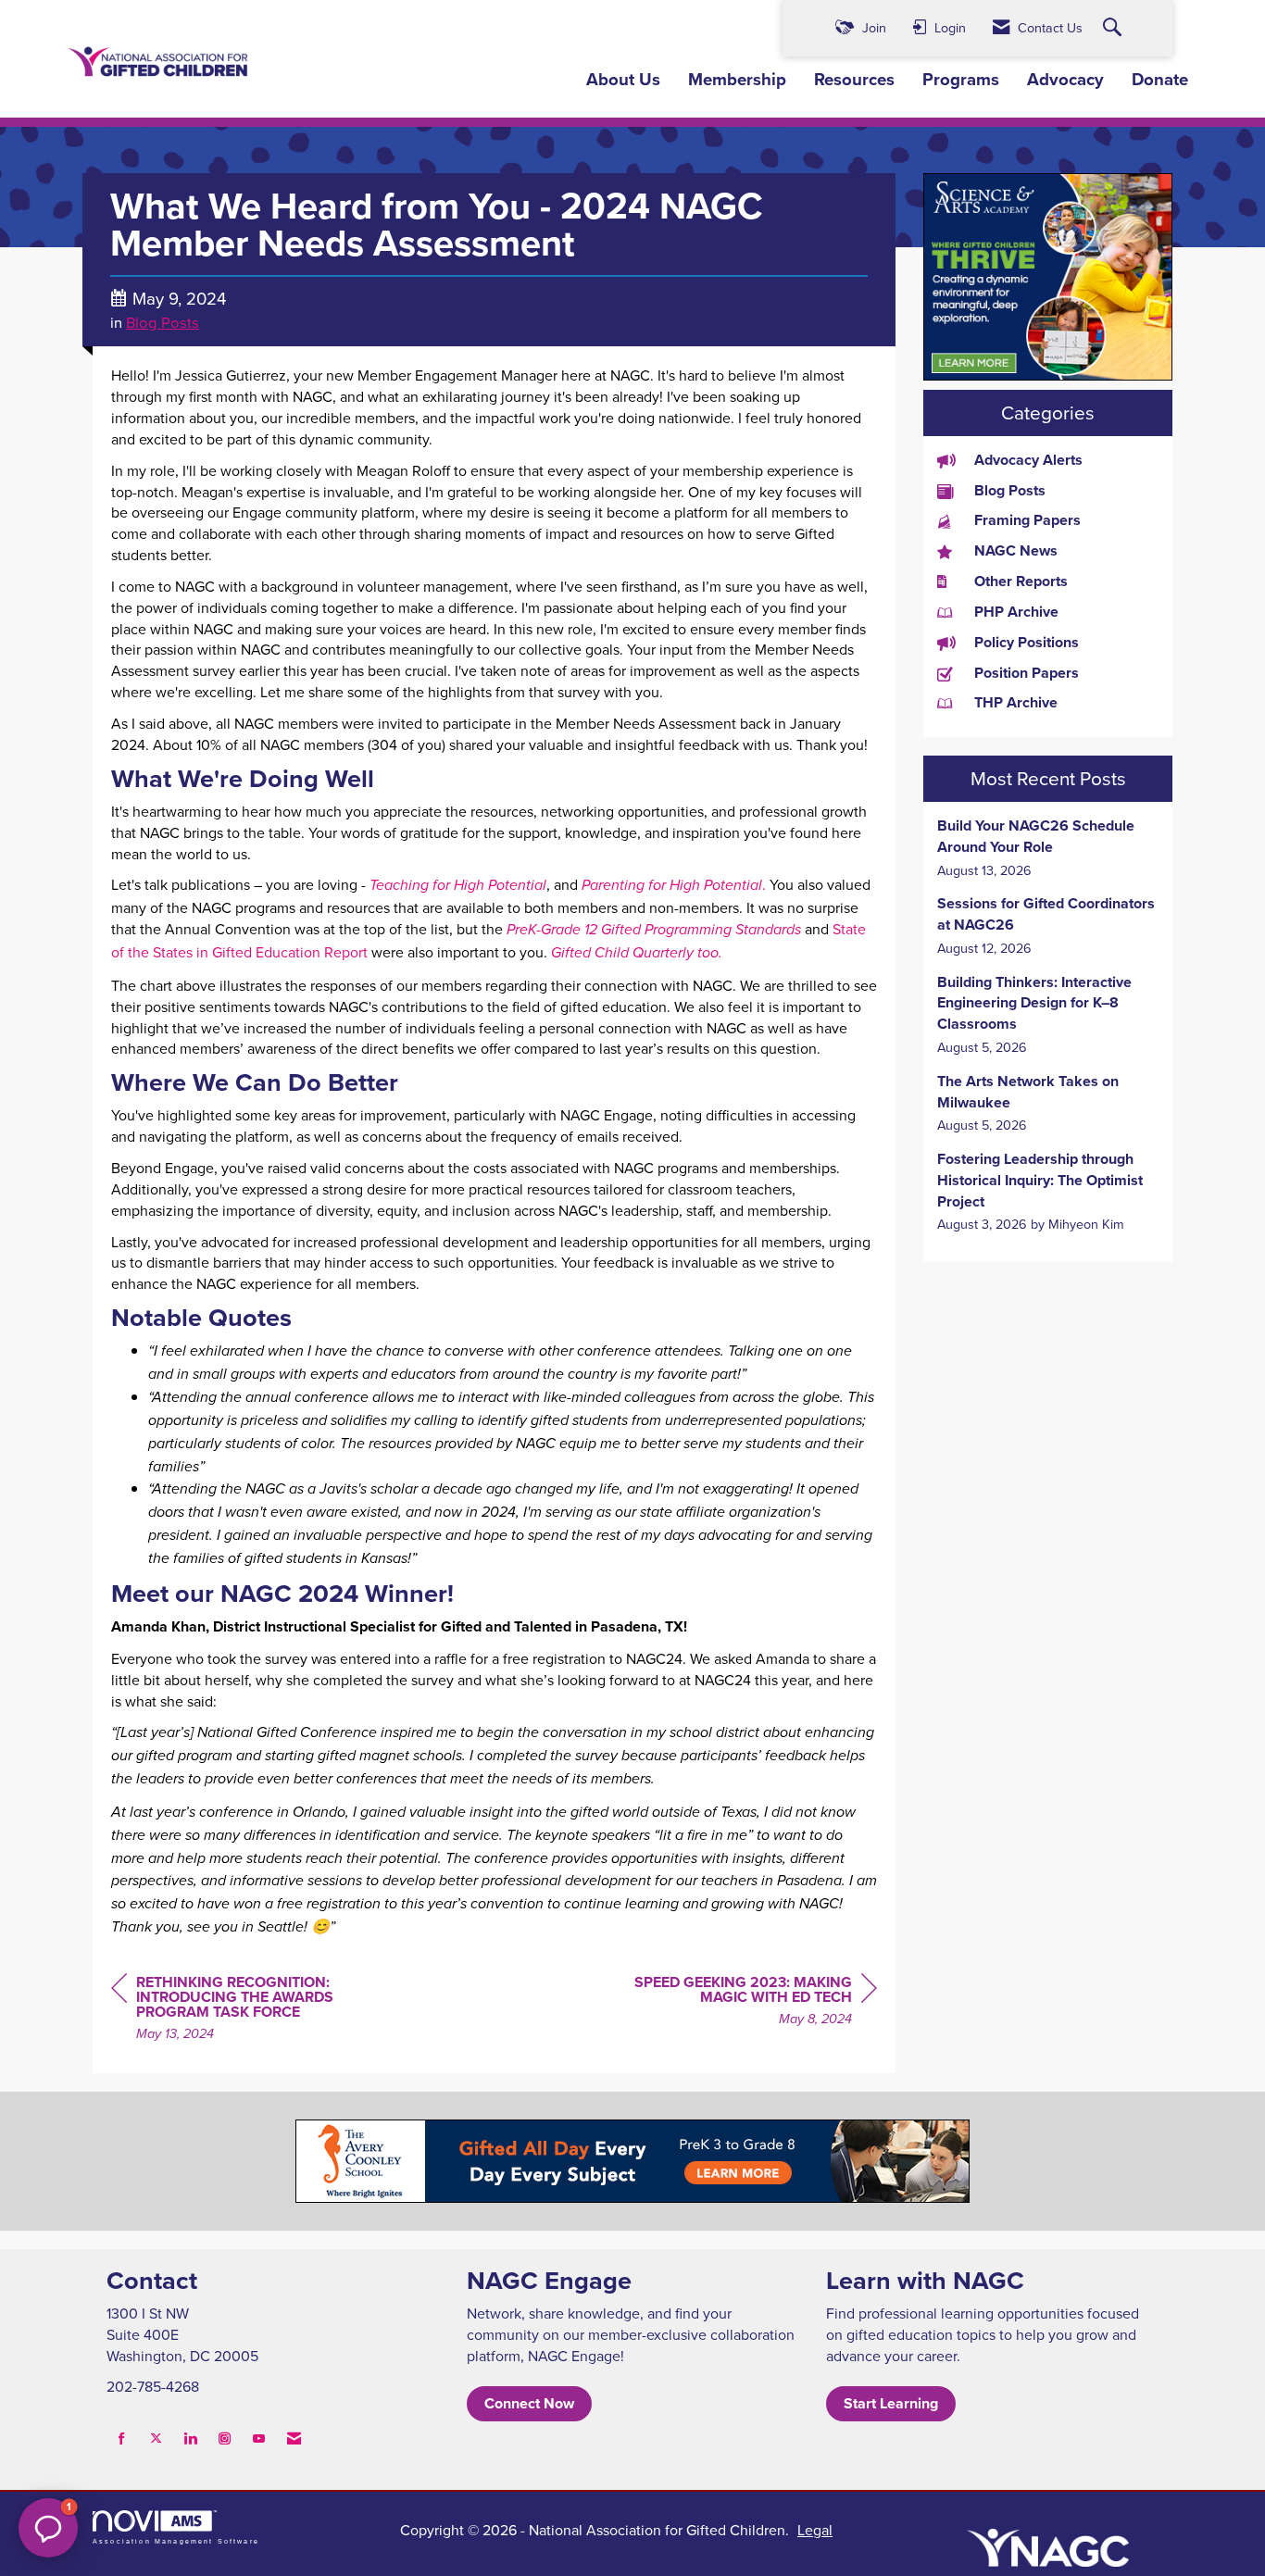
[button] (48, 2528)
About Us (623, 80)
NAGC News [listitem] (1016, 551)
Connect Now (529, 2403)
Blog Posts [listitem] (1010, 491)
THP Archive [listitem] (1016, 703)
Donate (1160, 80)
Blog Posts (163, 322)
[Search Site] (1115, 28)
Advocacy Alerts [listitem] (1028, 460)
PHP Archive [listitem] (1016, 612)
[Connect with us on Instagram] (225, 2438)
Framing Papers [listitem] (1027, 520)
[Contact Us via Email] (294, 2438)
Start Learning (891, 2403)
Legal (815, 2530)
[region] (738, 2003)
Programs (961, 80)
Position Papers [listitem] (1027, 673)
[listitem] (1048, 848)
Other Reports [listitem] (1021, 581)
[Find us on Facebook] (122, 2438)
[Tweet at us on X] (156, 2438)
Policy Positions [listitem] (1027, 643)
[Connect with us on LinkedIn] (190, 2438)
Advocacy (1065, 80)
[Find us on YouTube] (259, 2438)
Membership (737, 80)
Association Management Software (176, 2541)
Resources (854, 80)
